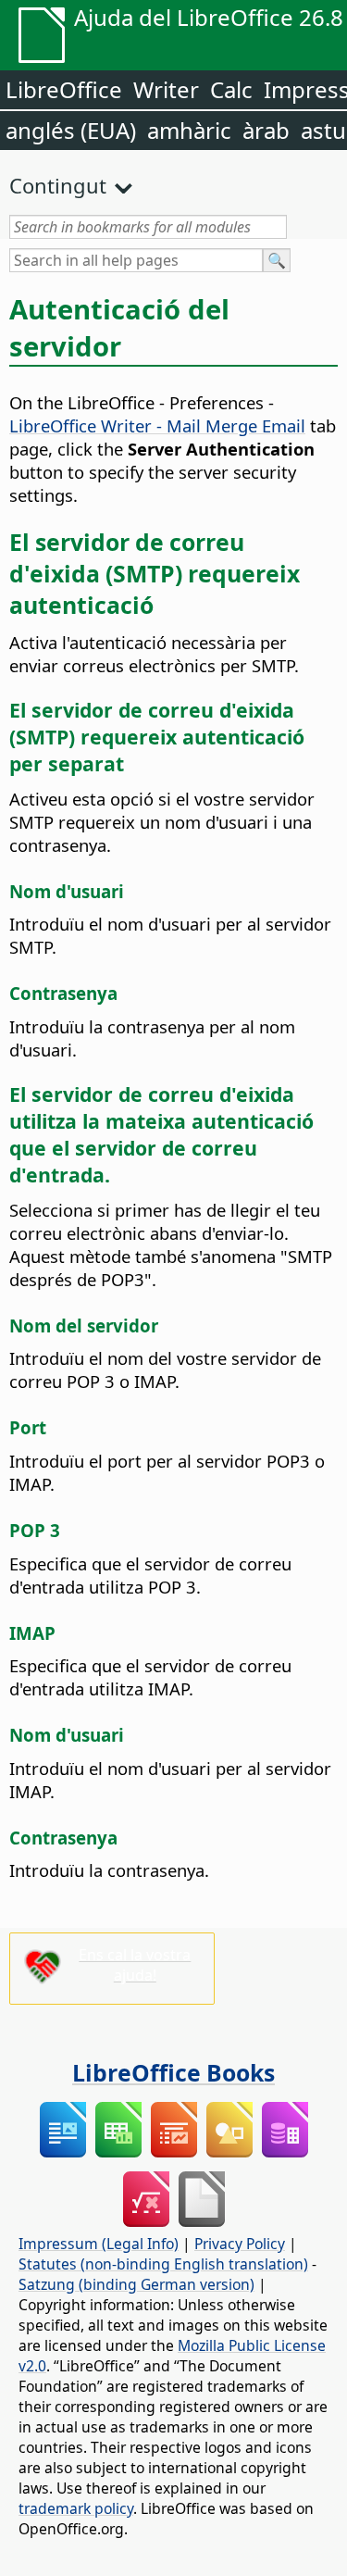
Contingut (58, 185)
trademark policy (76, 2508)
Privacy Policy (240, 2244)
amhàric (189, 130)
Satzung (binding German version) (136, 2284)
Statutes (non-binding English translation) (163, 2264)
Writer (166, 89)
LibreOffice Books (173, 2072)
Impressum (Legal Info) (99, 2244)
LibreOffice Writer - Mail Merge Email (157, 425)
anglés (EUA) (71, 130)
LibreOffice (64, 89)
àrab (266, 130)
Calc (231, 89)
